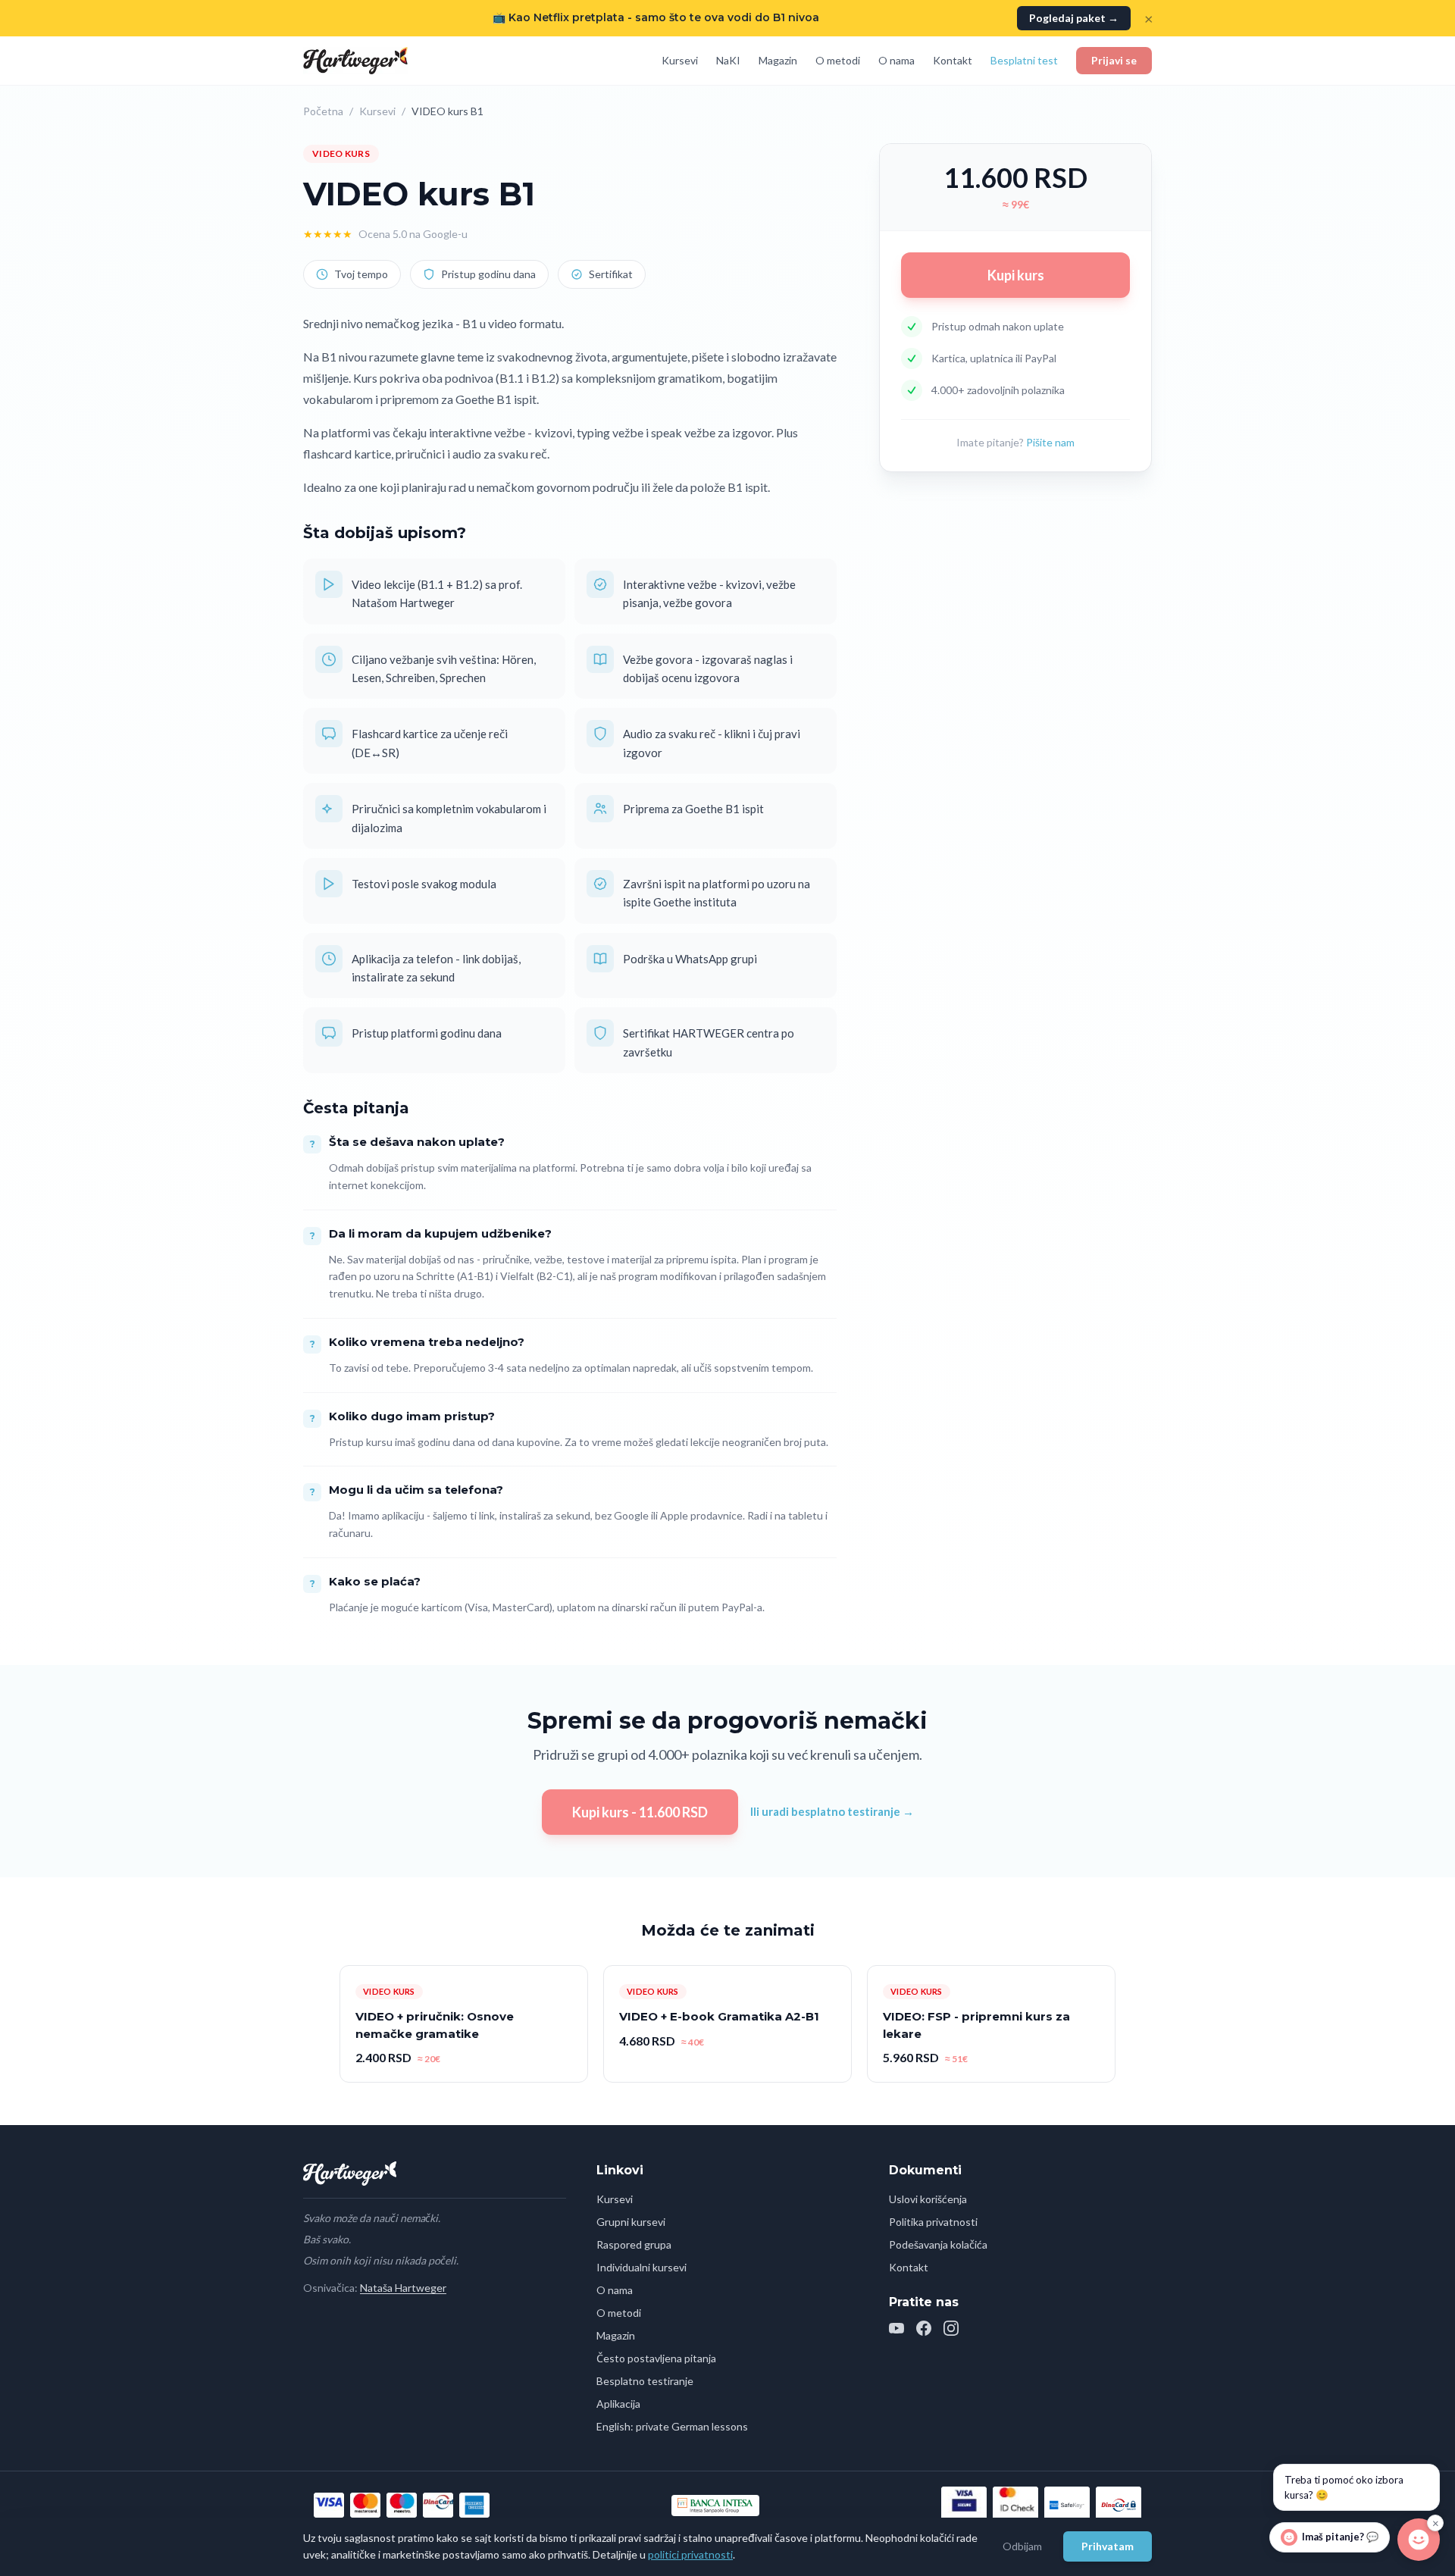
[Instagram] (951, 2328)
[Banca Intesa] (715, 2506)
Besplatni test (1024, 60)
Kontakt (953, 60)
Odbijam (1022, 2546)
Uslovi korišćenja (928, 2199)
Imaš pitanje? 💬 (1340, 2537)
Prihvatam (1108, 2546)
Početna (323, 111)
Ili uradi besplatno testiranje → (832, 1811)
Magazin (778, 60)
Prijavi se (1114, 60)
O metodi (838, 60)
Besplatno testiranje (645, 2381)
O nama (896, 60)
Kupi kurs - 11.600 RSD (640, 1812)
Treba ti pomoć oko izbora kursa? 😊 (1344, 2487)
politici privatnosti (690, 2554)
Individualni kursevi (641, 2267)
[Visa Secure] (964, 2505)
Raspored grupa (634, 2244)
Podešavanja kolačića (938, 2244)
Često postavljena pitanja (656, 2358)
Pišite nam (1050, 442)
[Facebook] (924, 2328)
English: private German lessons (672, 2426)
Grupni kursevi (631, 2222)
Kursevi (680, 60)
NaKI (728, 60)
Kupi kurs (1016, 275)
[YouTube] (896, 2328)
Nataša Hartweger (403, 2288)
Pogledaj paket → (1074, 18)
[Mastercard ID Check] (1015, 2505)
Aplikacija (618, 2404)
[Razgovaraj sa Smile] (1419, 2537)
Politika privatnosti (933, 2222)
